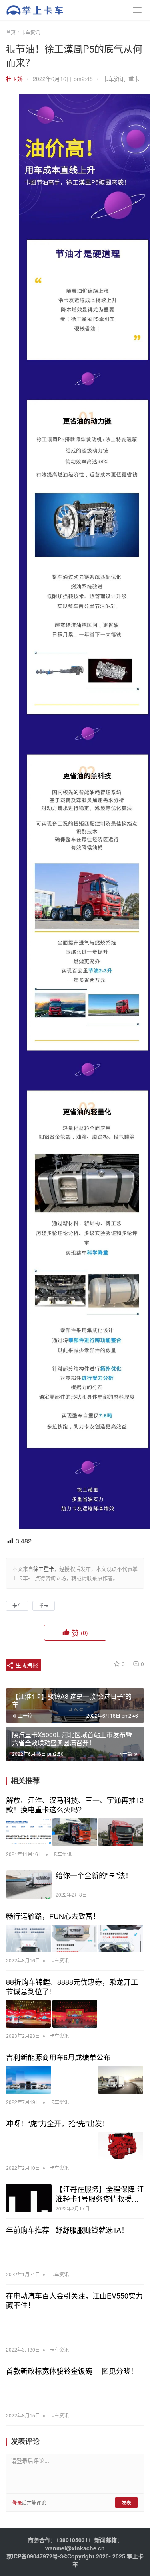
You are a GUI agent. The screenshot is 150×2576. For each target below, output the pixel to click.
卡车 (17, 1605)
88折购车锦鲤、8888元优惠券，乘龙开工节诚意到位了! (72, 1986)
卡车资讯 (114, 79)
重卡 (134, 79)
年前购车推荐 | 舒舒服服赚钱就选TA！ (67, 2230)
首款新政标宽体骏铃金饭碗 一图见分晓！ (72, 2371)
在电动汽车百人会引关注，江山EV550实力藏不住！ (74, 2300)
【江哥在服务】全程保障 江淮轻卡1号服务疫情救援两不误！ (100, 2194)
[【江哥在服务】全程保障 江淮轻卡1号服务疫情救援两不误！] (29, 2198)
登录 (17, 2502)
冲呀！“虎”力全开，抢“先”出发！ (58, 2123)
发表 (126, 2502)
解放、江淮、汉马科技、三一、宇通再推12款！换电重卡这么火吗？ (75, 1805)
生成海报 (26, 1665)
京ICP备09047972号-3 (35, 2556)
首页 (11, 32)
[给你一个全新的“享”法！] (29, 1884)
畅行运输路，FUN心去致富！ (53, 1916)
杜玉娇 (14, 79)
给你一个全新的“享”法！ (94, 1875)
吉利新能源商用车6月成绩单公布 (58, 2057)
